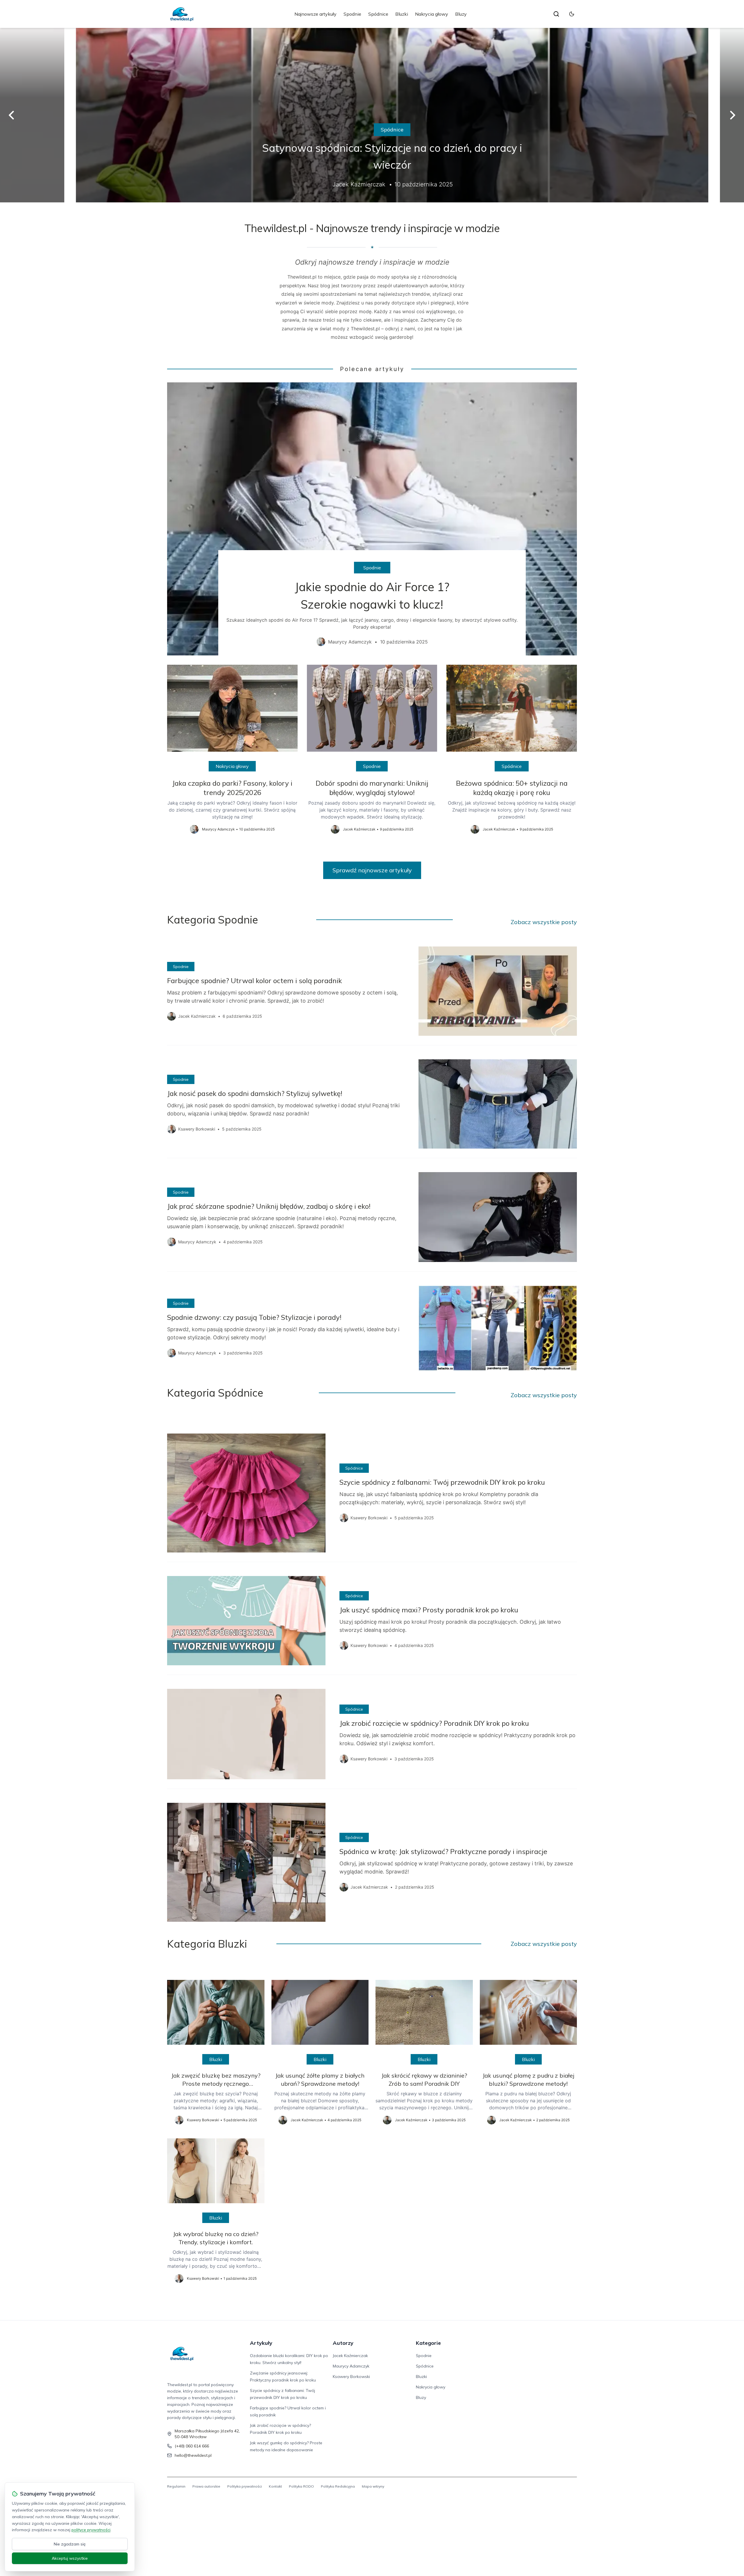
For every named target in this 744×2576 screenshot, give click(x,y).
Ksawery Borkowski (351, 2377)
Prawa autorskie (206, 2486)
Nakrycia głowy (432, 14)
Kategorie (428, 2343)
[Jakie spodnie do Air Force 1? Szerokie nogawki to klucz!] (372, 519)
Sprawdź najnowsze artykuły (372, 870)
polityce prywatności (91, 2530)
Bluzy (461, 14)
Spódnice (378, 14)
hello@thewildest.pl (193, 2455)
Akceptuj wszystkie (70, 2558)
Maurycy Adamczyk (351, 2366)
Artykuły (261, 2343)
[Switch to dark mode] (572, 14)
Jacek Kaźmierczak (350, 2356)
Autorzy (343, 2343)
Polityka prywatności (245, 2486)
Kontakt (275, 2486)
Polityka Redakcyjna (338, 2486)
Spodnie (352, 14)
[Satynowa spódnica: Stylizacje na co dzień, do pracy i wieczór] (372, 115)
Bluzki (402, 14)
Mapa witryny (373, 2486)
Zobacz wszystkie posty (544, 922)
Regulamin (176, 2486)
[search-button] (556, 14)
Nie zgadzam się (70, 2544)
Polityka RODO (301, 2486)
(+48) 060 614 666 (192, 2446)
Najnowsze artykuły (315, 14)
